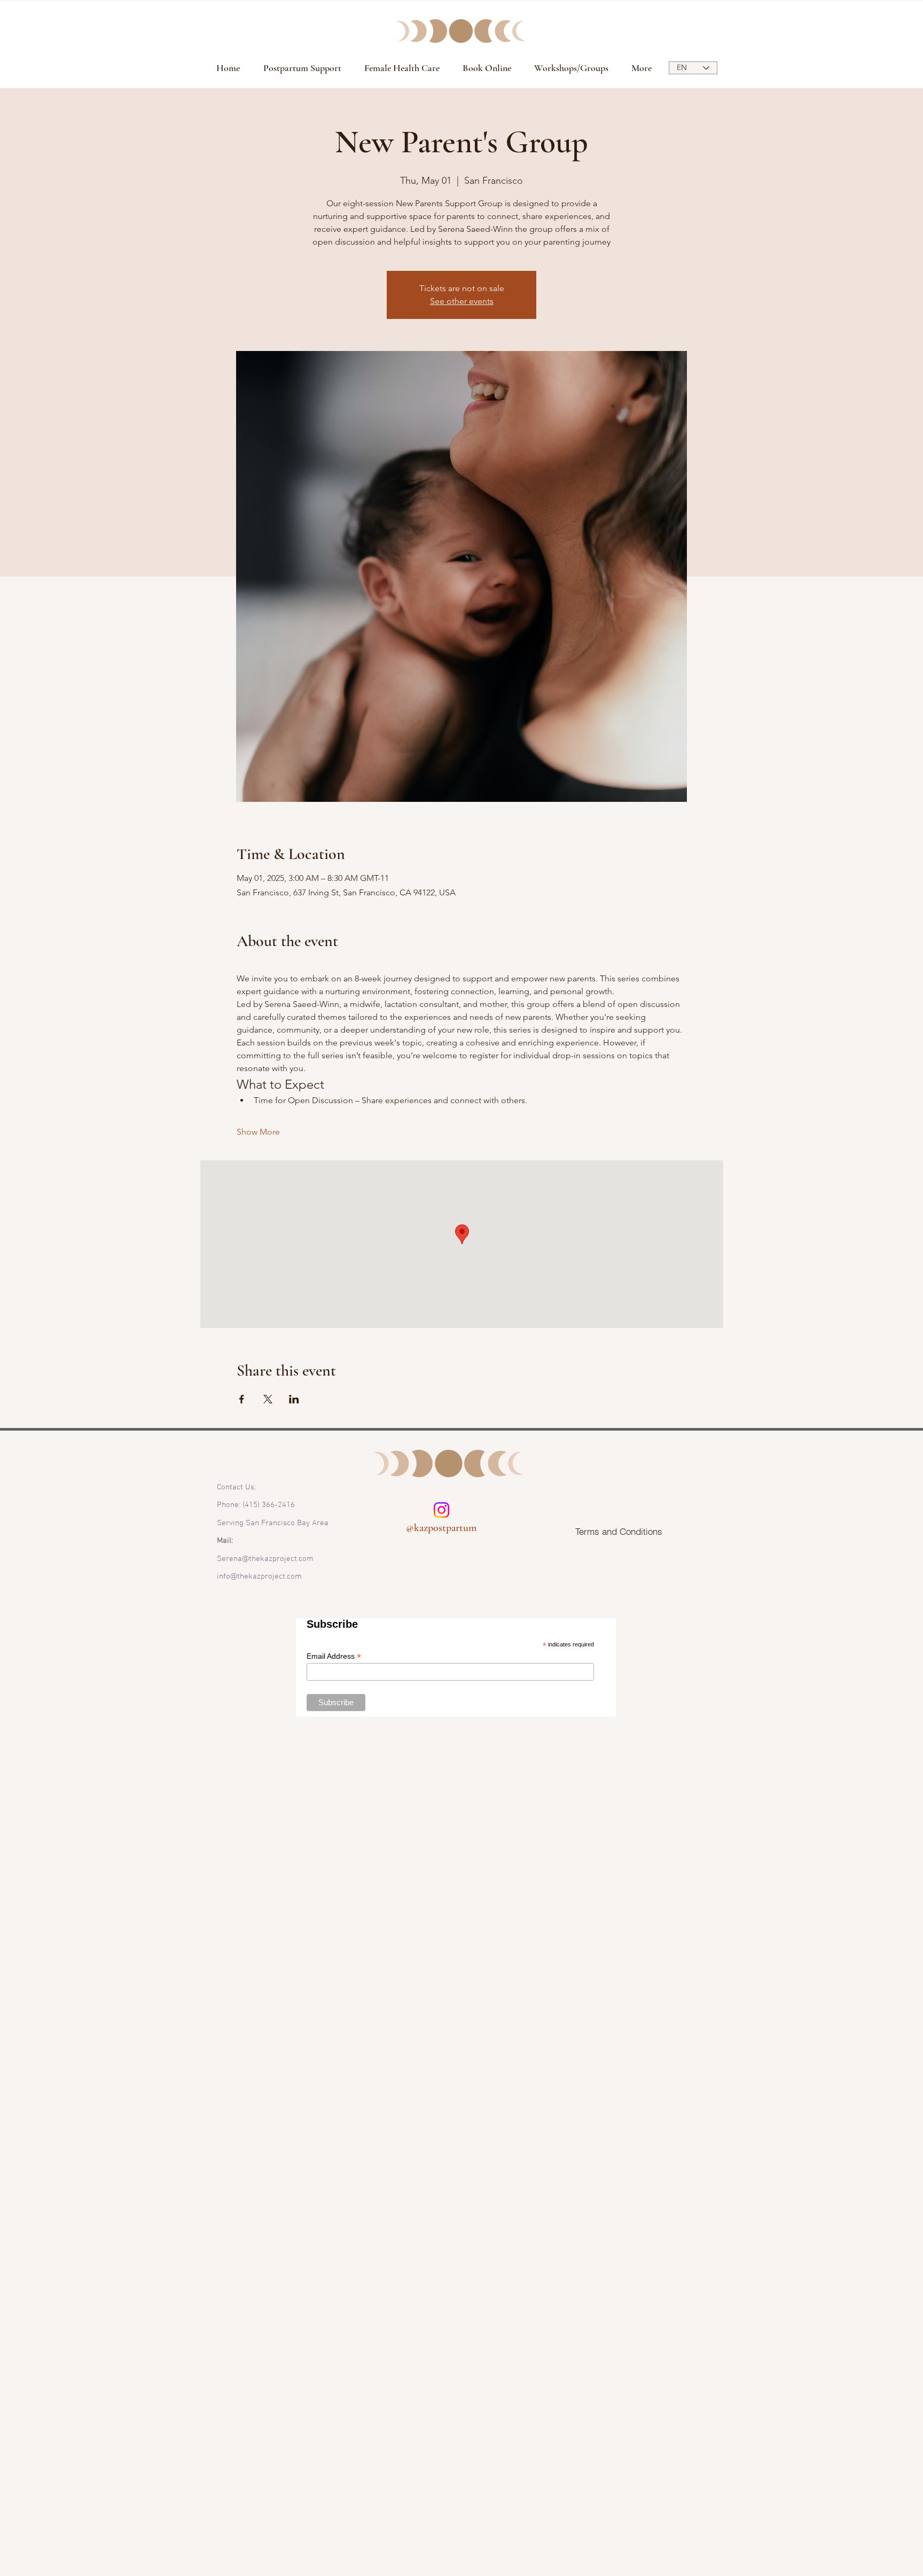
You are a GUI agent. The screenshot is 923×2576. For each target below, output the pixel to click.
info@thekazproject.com (259, 1576)
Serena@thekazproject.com (265, 1559)
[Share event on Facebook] (242, 1399)
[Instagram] (441, 1510)
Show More (258, 1132)
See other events (462, 301)
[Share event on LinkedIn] (294, 1399)
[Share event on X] (268, 1399)
